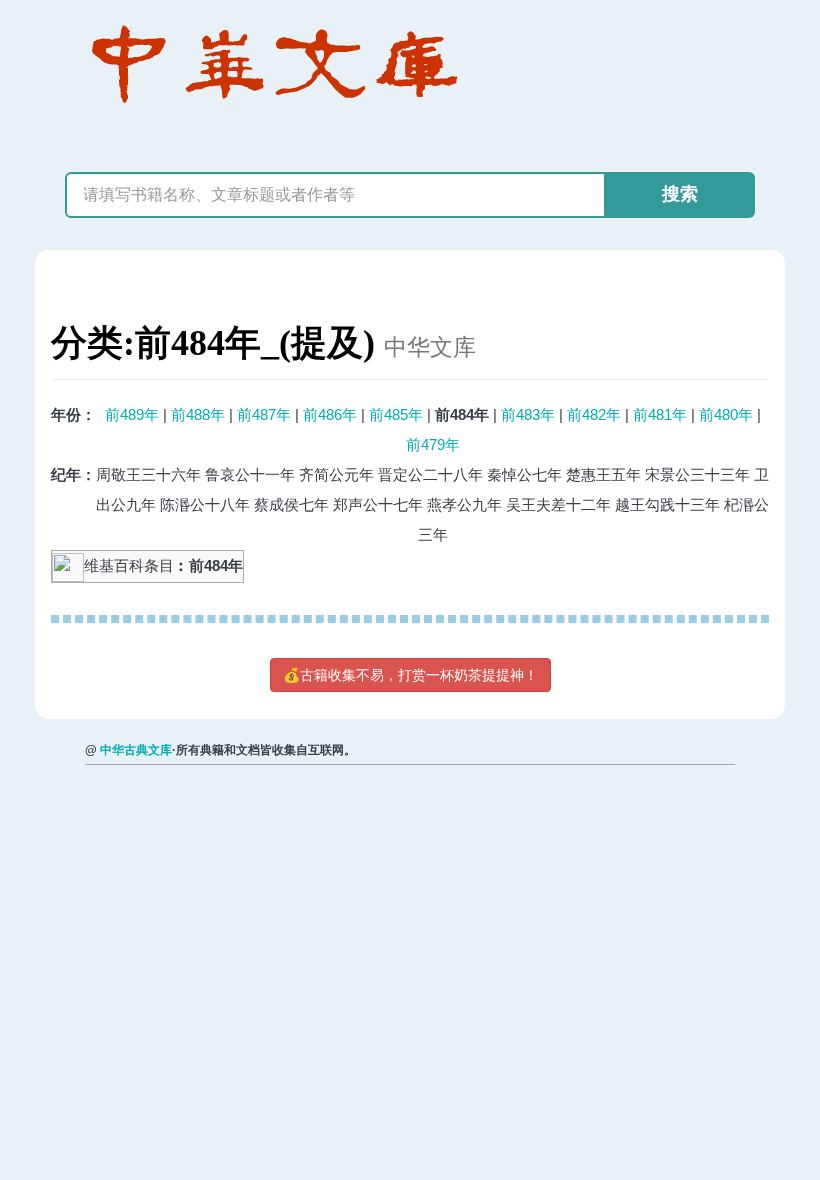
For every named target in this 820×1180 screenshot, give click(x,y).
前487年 (264, 414)
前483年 (528, 414)
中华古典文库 (136, 750)
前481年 (660, 414)
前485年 (396, 414)
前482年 (594, 414)
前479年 (433, 444)
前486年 (330, 414)
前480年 (726, 414)
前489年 (132, 414)
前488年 (198, 414)
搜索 (680, 194)
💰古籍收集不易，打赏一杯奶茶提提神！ (410, 675)
